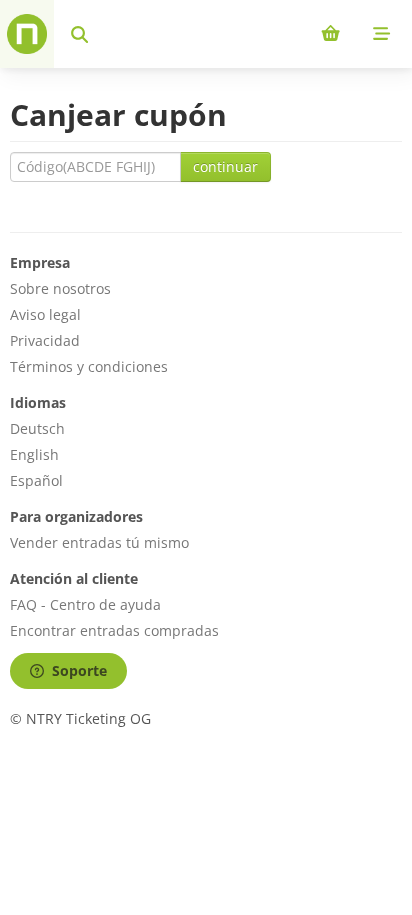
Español (36, 480)
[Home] (27, 34)
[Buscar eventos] (79, 34)
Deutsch (37, 428)
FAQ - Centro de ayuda (85, 604)
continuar (225, 166)
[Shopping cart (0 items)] (330, 34)
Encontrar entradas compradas (114, 630)
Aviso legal (45, 314)
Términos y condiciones (89, 366)
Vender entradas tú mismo (99, 542)
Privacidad (45, 340)
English (34, 454)
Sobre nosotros (60, 288)
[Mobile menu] (381, 34)
